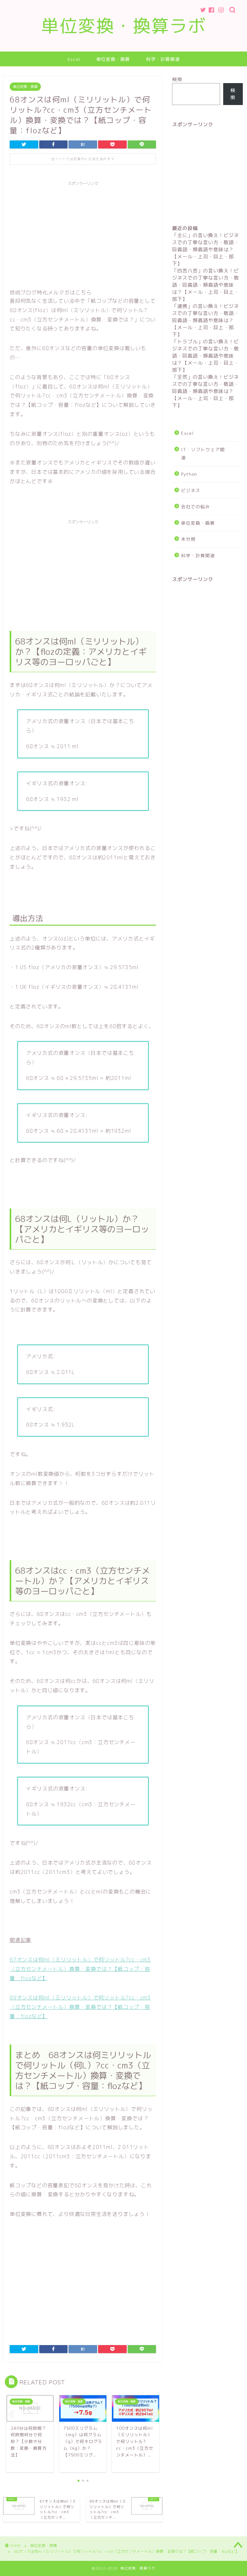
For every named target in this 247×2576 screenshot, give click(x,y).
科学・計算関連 (163, 59)
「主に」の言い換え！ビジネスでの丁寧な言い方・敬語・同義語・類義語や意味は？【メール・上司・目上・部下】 (206, 249)
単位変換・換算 (113, 59)
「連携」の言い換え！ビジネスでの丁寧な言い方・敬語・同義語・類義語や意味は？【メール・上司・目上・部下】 (206, 320)
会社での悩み (196, 506)
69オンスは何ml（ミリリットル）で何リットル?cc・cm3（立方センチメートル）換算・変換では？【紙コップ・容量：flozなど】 (80, 2007)
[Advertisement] (83, 234)
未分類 (188, 539)
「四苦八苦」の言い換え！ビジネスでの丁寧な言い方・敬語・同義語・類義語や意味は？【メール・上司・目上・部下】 (206, 285)
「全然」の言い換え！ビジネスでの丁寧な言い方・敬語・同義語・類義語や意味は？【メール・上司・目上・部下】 (206, 391)
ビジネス (191, 490)
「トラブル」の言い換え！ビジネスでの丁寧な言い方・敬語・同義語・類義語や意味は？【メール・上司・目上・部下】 (206, 356)
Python (189, 474)
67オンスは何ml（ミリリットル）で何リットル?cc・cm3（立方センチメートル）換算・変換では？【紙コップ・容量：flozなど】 (80, 1969)
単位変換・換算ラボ (124, 26)
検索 (177, 79)
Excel (74, 59)
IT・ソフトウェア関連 (203, 454)
